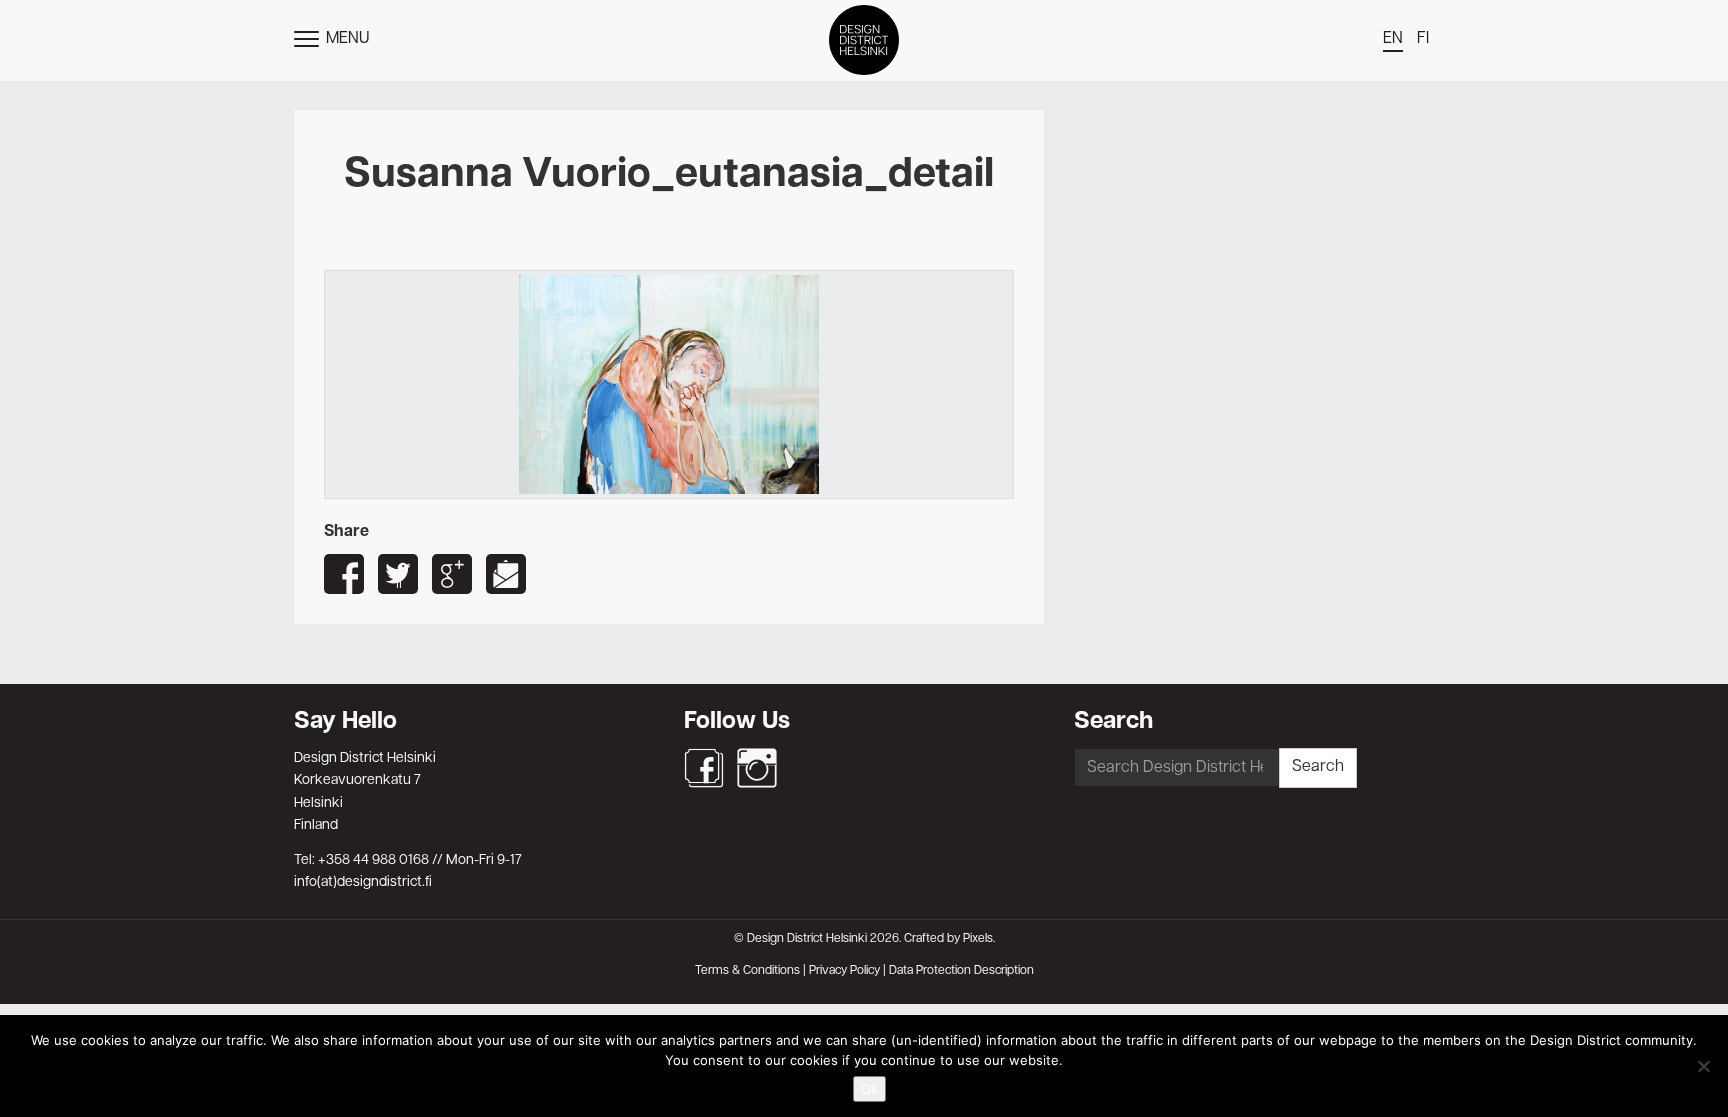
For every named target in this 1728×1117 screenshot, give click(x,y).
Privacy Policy (844, 971)
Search (1318, 767)
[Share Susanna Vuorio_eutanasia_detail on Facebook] (344, 574)
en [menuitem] (1393, 39)
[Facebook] (704, 768)
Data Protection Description (961, 971)
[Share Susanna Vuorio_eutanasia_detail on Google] (452, 574)
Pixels (978, 939)
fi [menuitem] (1423, 39)
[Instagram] (757, 768)
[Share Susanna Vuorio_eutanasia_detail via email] (506, 574)
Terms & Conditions (747, 971)
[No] (1703, 1066)
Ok (869, 1089)
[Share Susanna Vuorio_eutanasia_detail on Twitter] (398, 574)
